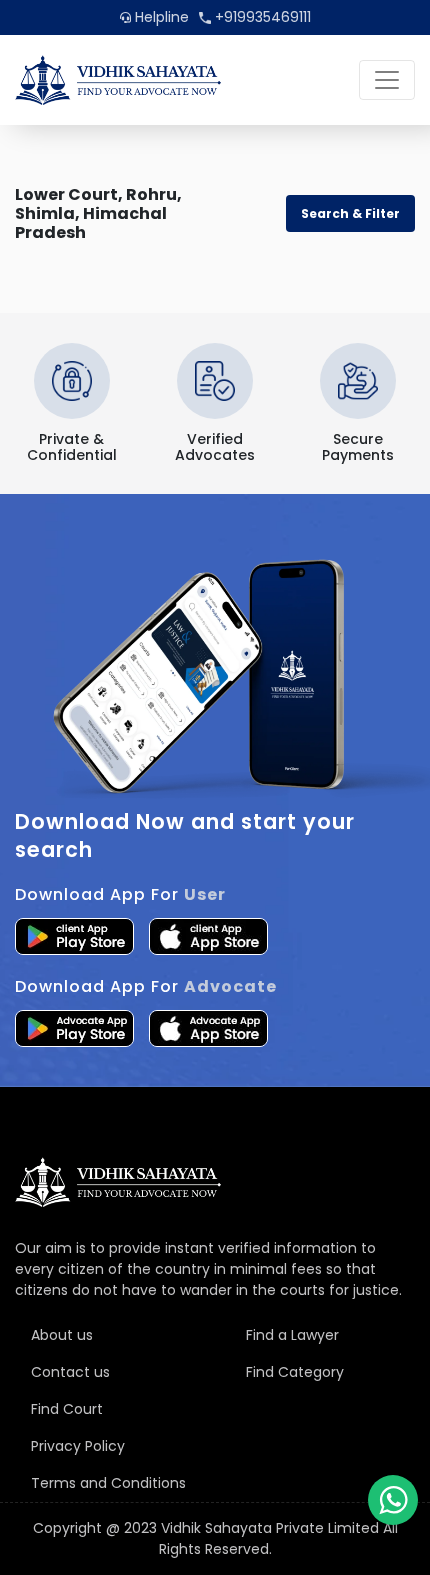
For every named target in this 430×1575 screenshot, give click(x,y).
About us (62, 1335)
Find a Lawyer (292, 1335)
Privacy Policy (78, 1446)
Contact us (70, 1372)
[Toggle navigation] (387, 80)
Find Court (67, 1409)
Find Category (295, 1372)
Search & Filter (350, 213)
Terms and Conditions (108, 1483)
